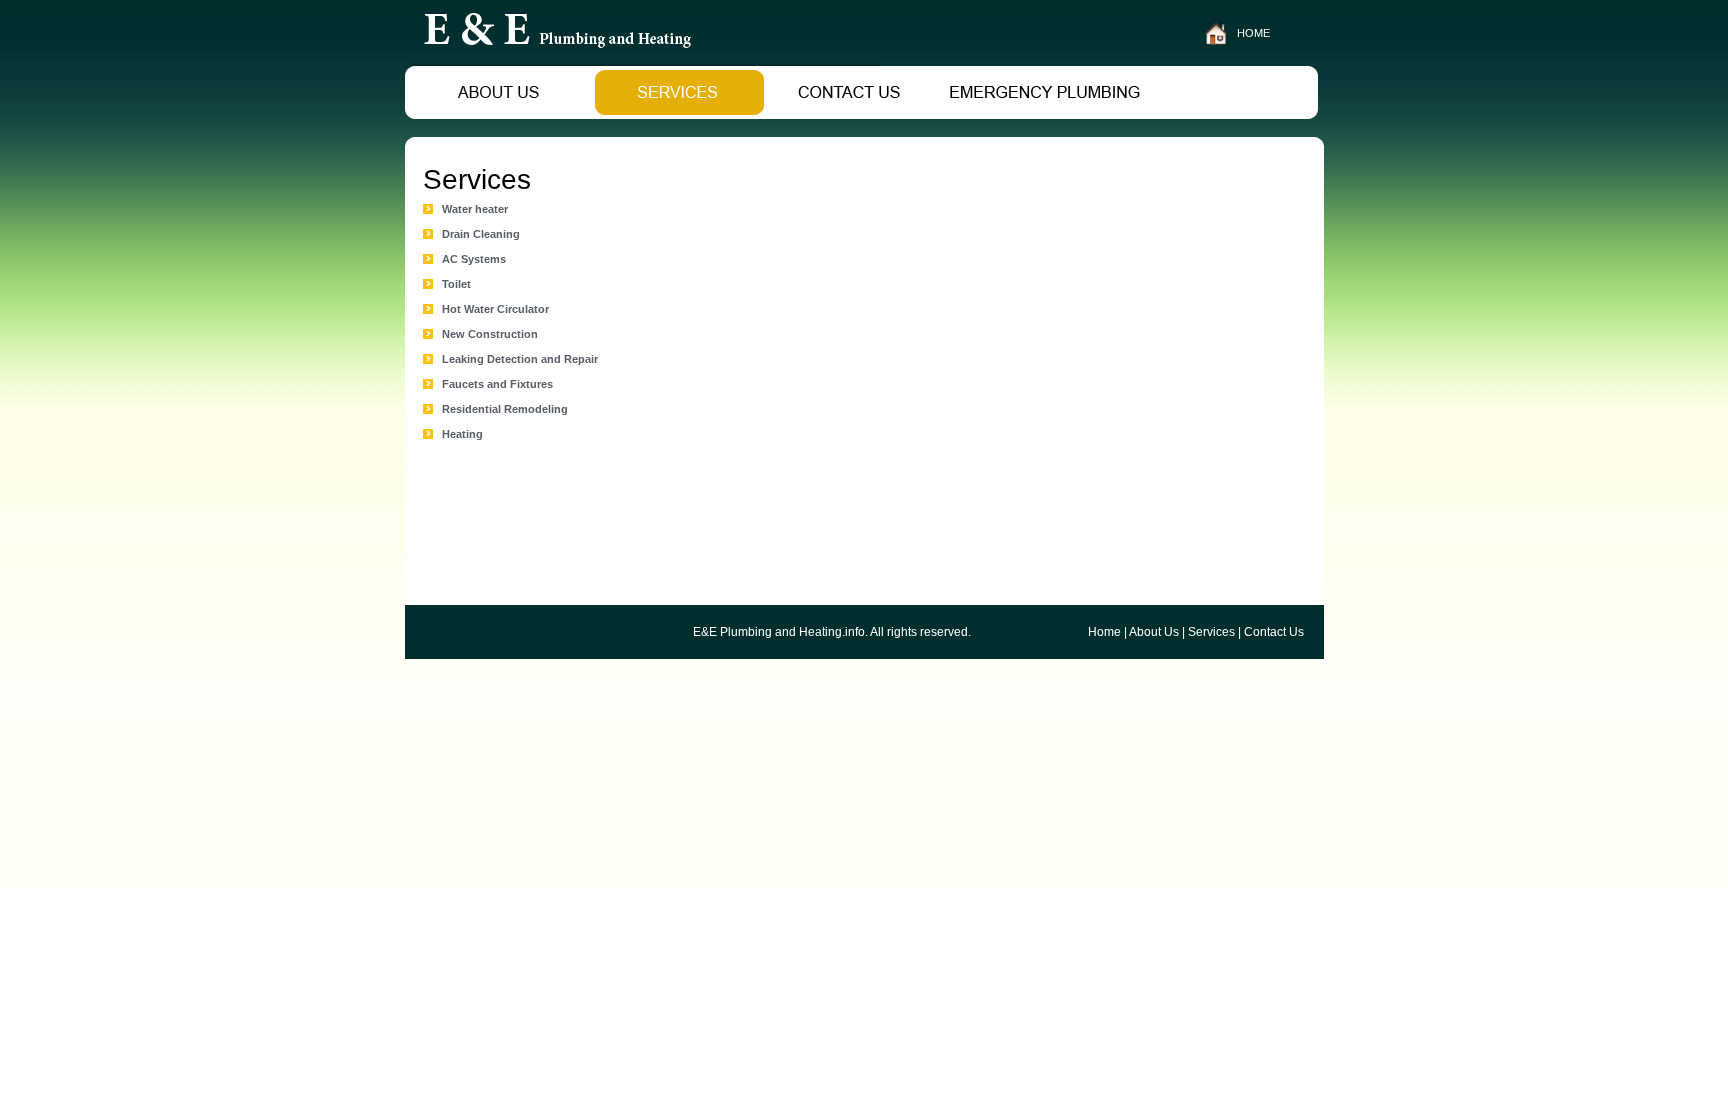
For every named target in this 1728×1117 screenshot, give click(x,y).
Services (1211, 632)
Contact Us (1274, 632)
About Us (1154, 632)
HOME (1253, 33)
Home (1104, 632)
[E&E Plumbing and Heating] (642, 60)
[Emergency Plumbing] (1046, 113)
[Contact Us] (854, 113)
